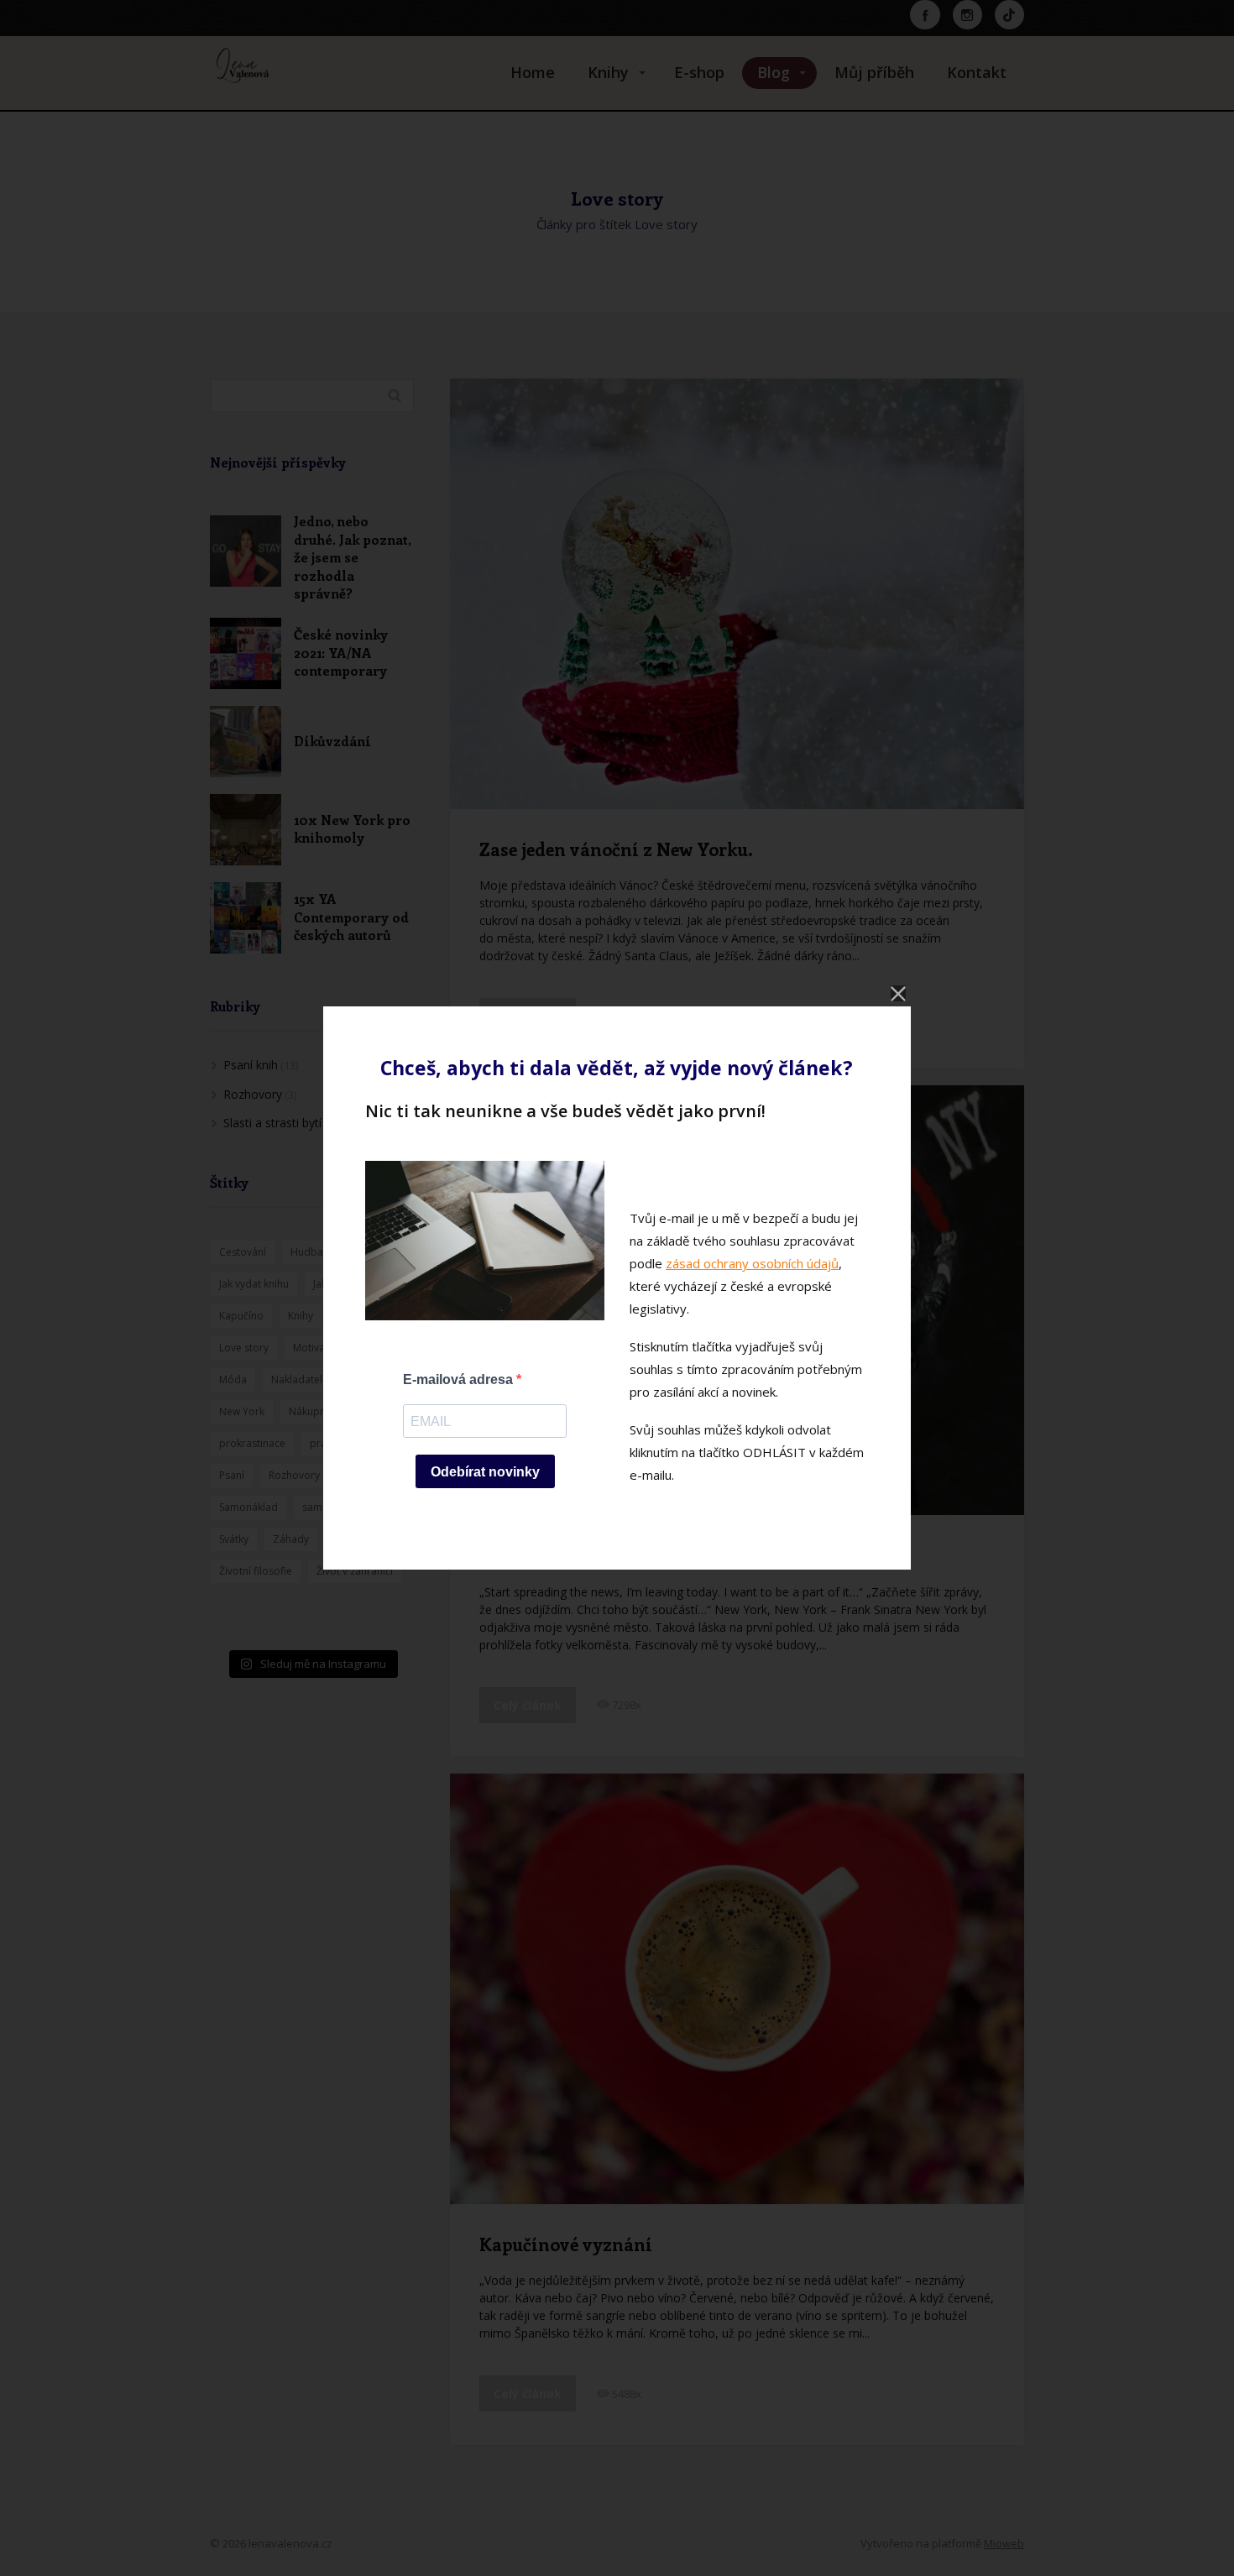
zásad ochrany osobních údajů (752, 1263)
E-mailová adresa (460, 1379)
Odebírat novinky (485, 1472)
